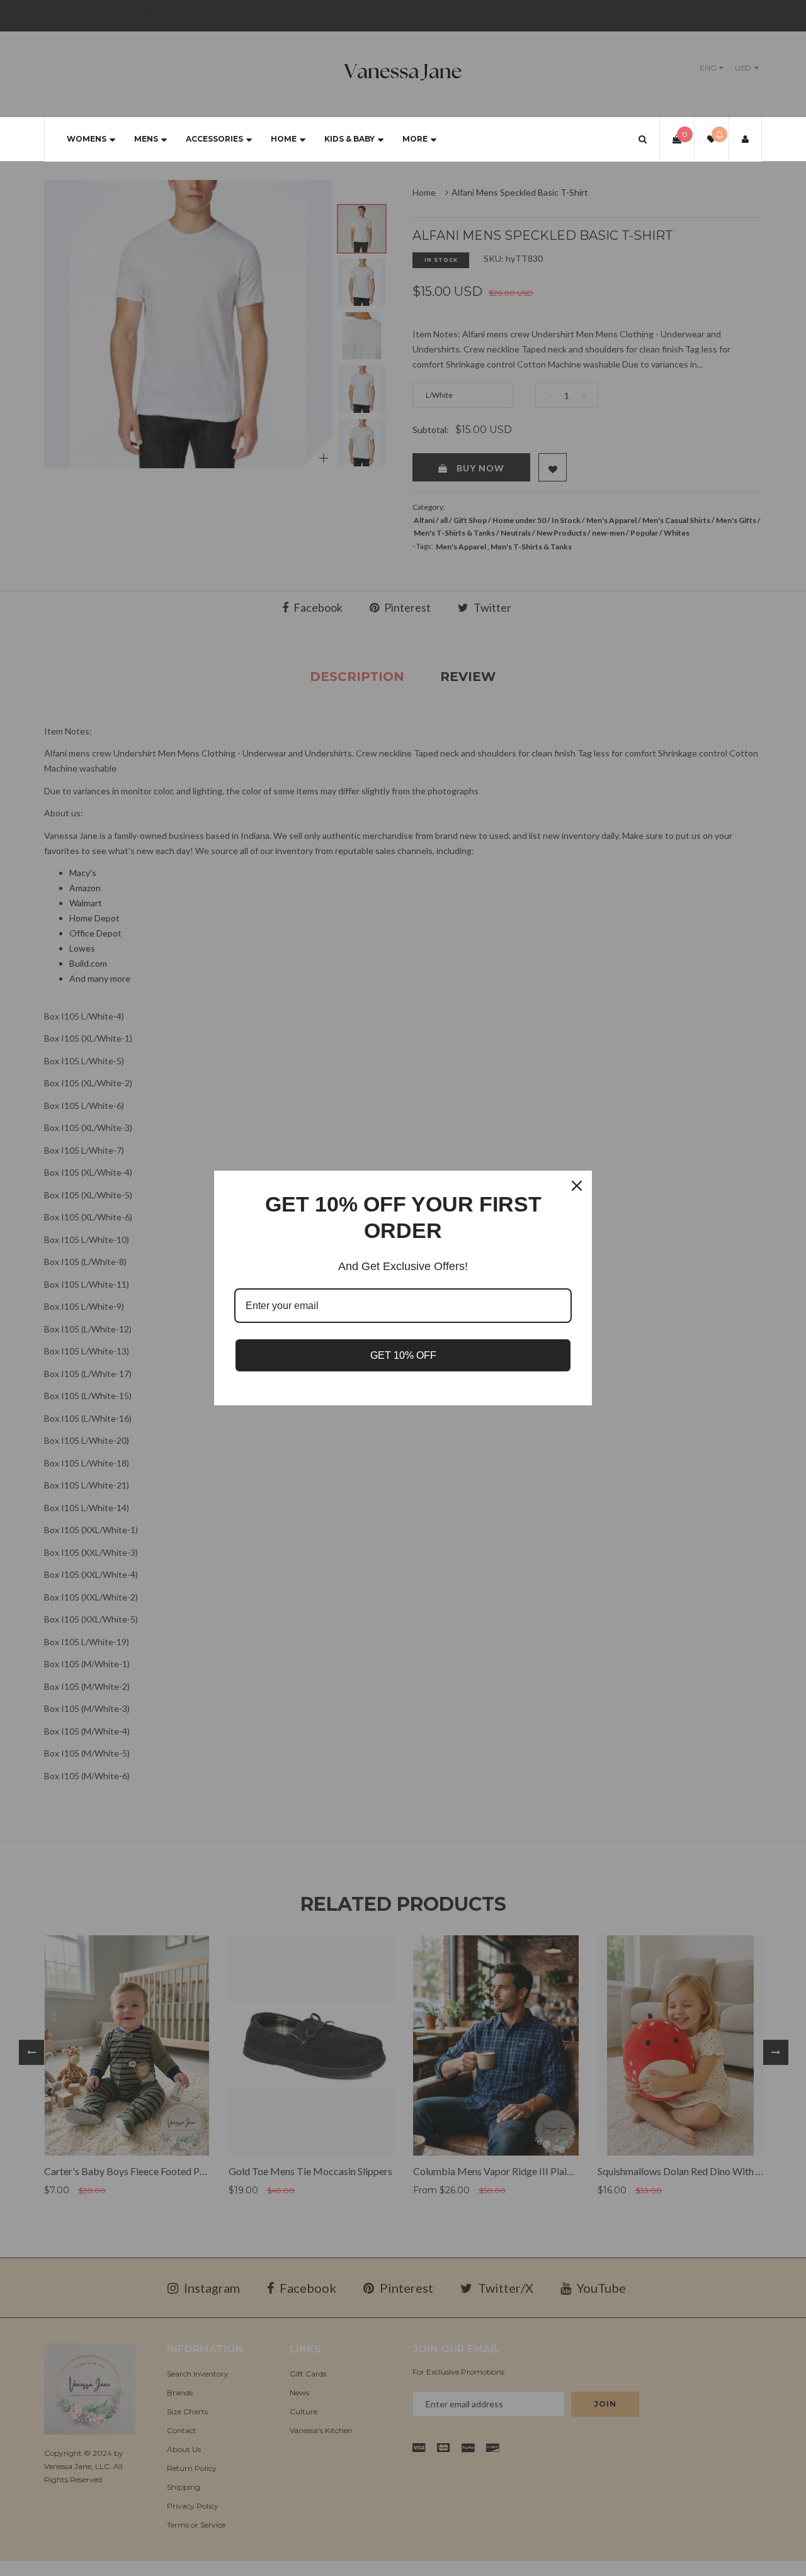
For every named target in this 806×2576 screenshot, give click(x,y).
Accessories (214, 139)
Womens (87, 139)
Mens (146, 139)
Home (284, 139)
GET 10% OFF (403, 1355)
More (415, 139)
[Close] (577, 1186)
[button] (643, 139)
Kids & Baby (349, 139)
